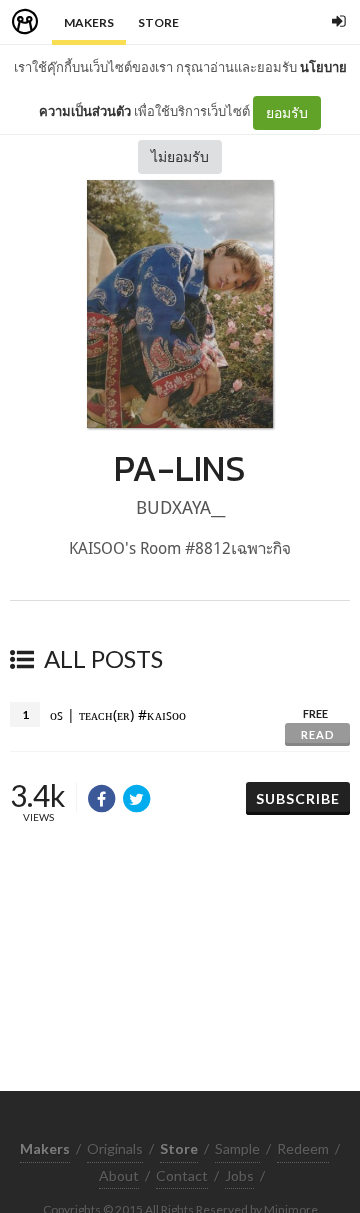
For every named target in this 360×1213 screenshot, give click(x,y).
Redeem (303, 1148)
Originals (115, 1148)
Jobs (239, 1175)
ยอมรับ (287, 112)
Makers (89, 22)
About (119, 1175)
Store (158, 22)
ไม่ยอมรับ (180, 156)
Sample (237, 1148)
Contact (182, 1175)
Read (318, 734)
